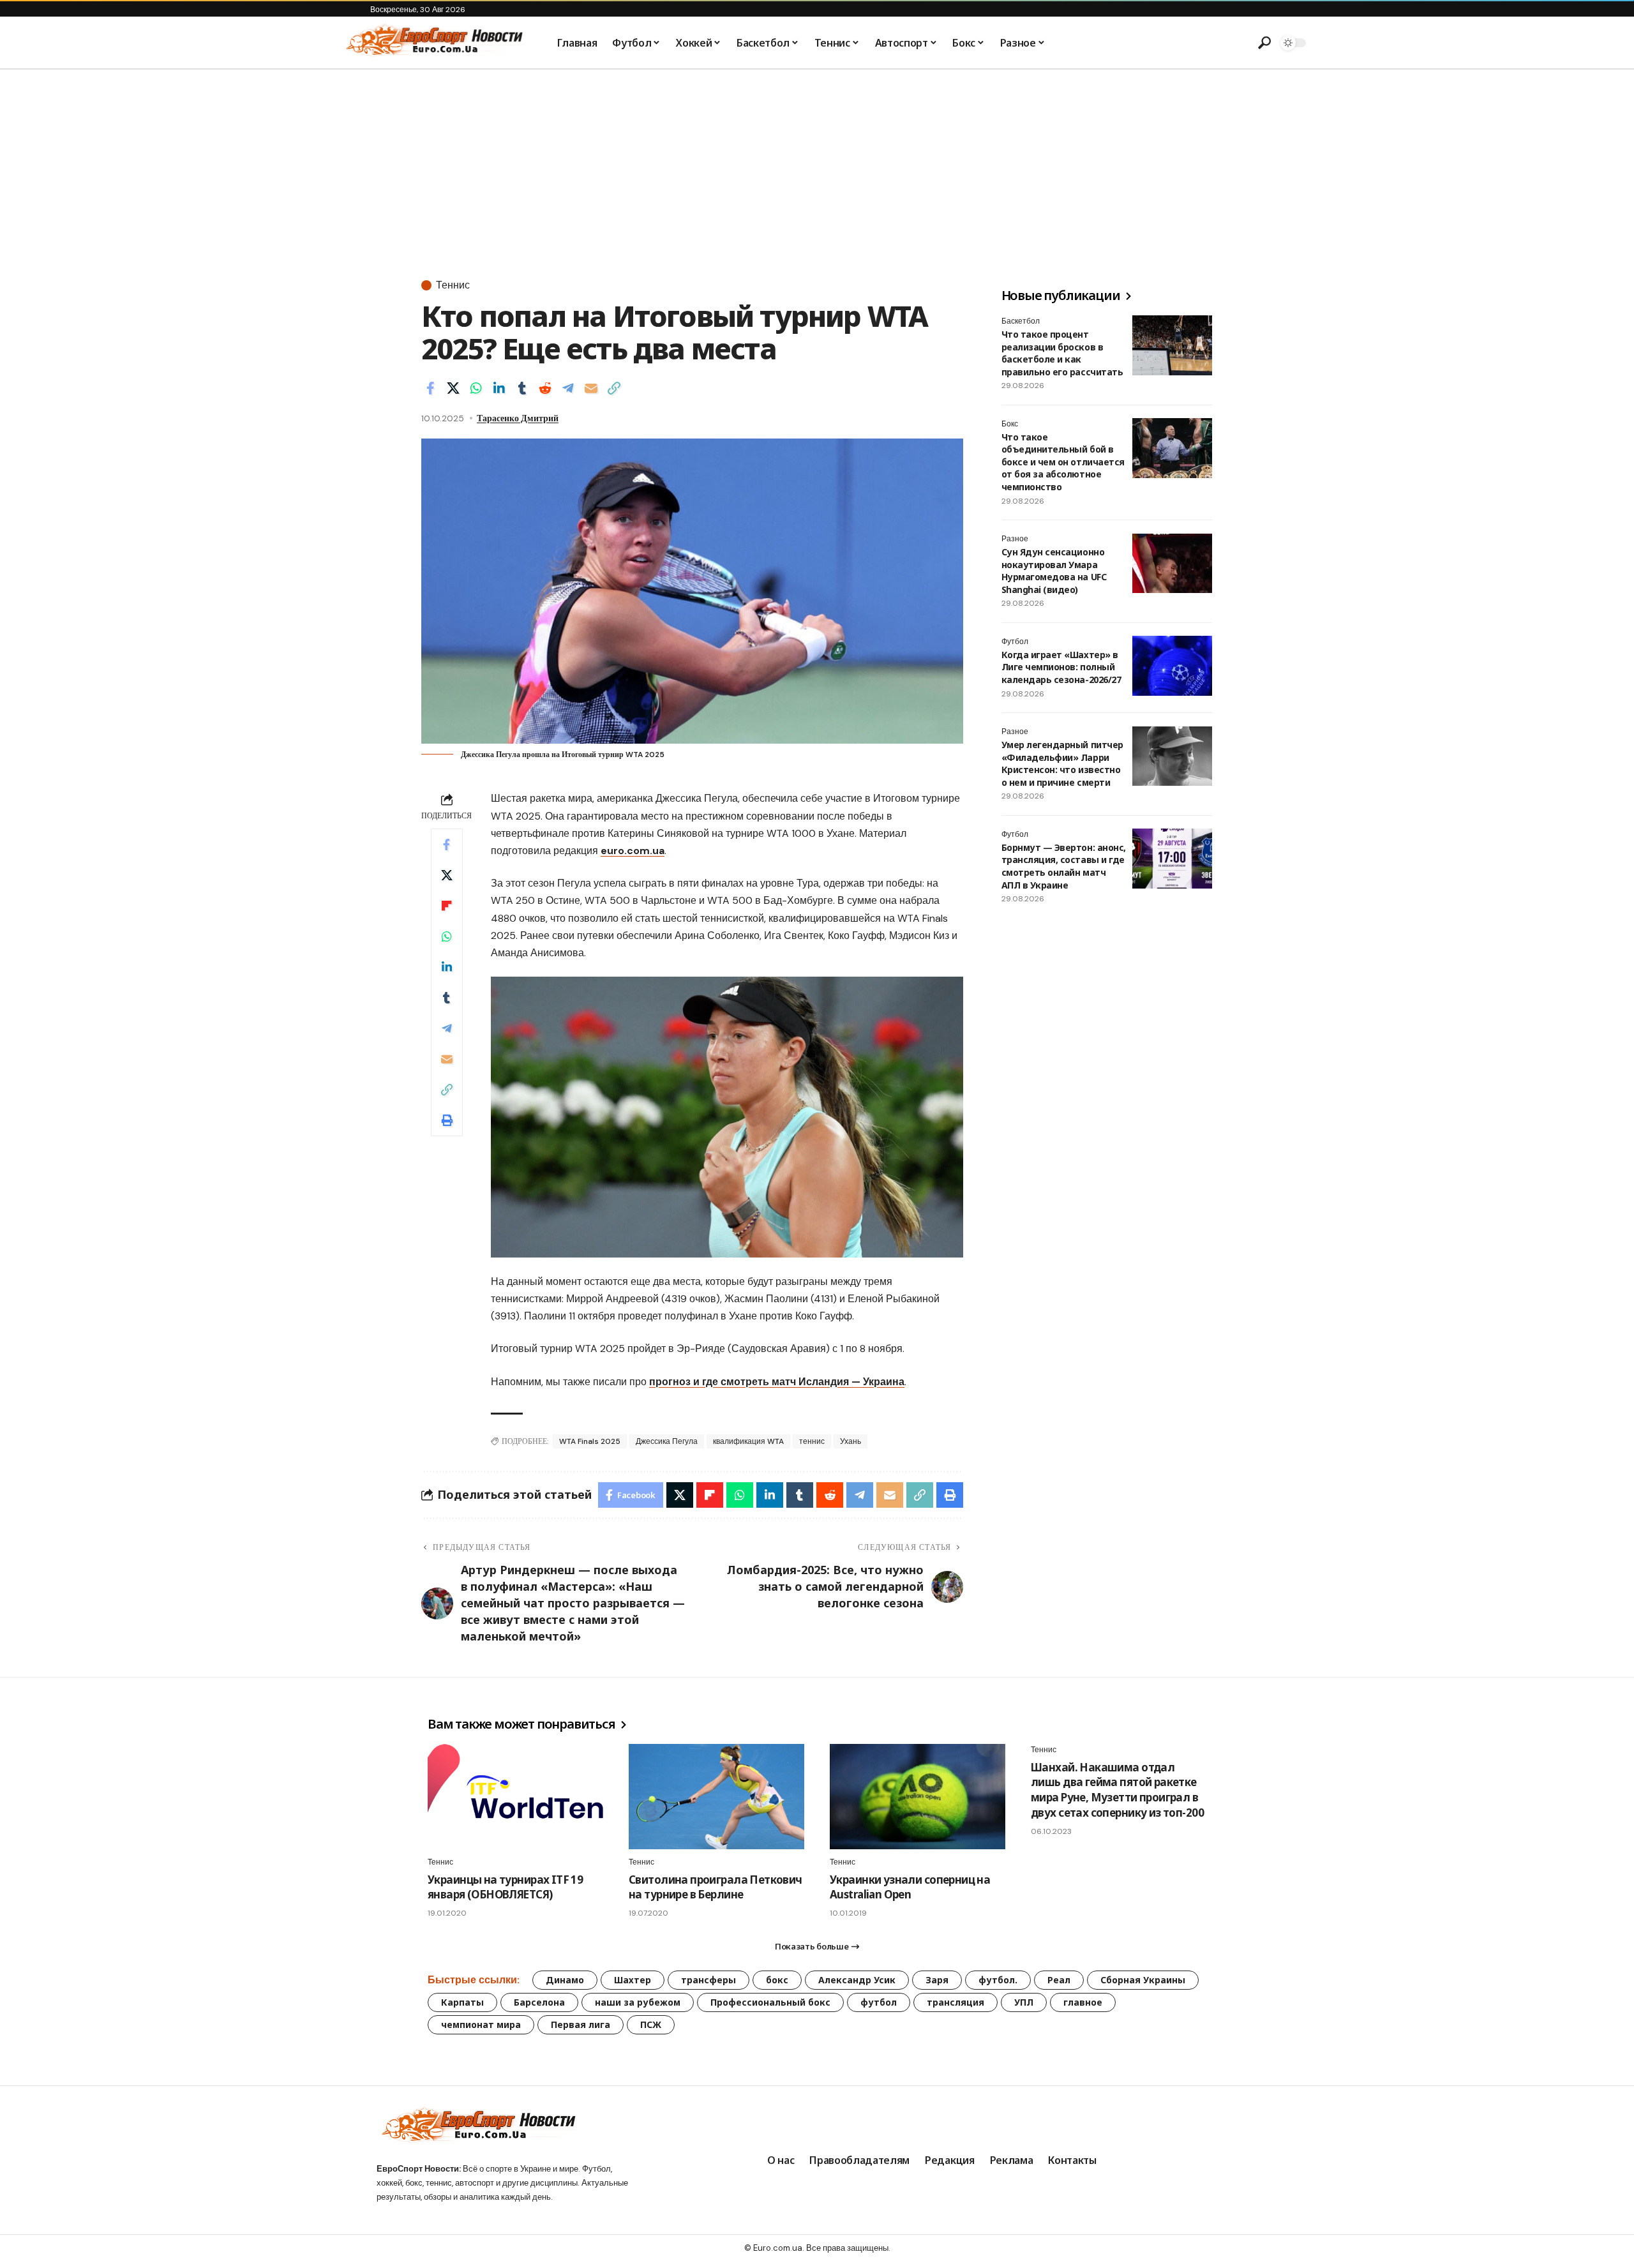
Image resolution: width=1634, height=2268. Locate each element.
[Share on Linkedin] (499, 388)
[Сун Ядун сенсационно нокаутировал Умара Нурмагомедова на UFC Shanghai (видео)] (1172, 564)
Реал (1059, 1980)
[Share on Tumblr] (522, 388)
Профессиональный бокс (770, 2002)
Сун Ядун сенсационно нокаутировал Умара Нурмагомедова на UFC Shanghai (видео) (1054, 571)
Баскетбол (1021, 321)
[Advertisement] (817, 165)
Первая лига (581, 2024)
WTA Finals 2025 (590, 1441)
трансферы (708, 1980)
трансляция (956, 2002)
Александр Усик (857, 1980)
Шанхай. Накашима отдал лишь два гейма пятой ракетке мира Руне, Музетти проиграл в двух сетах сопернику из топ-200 (1117, 1790)
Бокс (1010, 424)
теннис (812, 1441)
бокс (777, 1980)
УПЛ (1024, 2002)
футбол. (998, 1980)
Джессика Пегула (667, 1441)
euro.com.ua (633, 851)
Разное (1015, 539)
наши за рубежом (638, 2002)
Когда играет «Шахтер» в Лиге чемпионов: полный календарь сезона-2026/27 (1061, 667)
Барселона (539, 2002)
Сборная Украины (1143, 1980)
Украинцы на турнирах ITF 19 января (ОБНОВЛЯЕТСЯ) (505, 1887)
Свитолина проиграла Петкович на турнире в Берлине (716, 1887)
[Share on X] (453, 388)
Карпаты (462, 2002)
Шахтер (633, 1980)
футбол (879, 2002)
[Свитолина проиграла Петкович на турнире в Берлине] (716, 1797)
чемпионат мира (481, 2024)
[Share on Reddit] (545, 388)
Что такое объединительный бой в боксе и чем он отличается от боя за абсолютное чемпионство (1063, 462)
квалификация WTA (748, 1441)
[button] (1264, 43)
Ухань (851, 1441)
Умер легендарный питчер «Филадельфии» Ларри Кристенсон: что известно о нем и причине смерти (1062, 764)
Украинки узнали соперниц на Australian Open (910, 1887)
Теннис (453, 285)
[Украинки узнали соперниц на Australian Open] (918, 1797)
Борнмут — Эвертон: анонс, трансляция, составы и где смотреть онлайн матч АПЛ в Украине (1064, 866)
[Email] (591, 388)
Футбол (1015, 642)
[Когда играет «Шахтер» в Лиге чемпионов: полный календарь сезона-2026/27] (1172, 666)
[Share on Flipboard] (447, 906)
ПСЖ (651, 2024)
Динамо (565, 1980)
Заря (937, 1980)
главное (1083, 2002)
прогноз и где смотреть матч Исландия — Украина (777, 1382)
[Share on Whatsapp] (476, 388)
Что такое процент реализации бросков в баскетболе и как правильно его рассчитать (1062, 353)
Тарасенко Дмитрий (518, 418)
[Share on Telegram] (568, 388)
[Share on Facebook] (430, 388)
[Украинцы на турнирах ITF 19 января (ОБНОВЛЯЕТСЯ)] (515, 1797)
